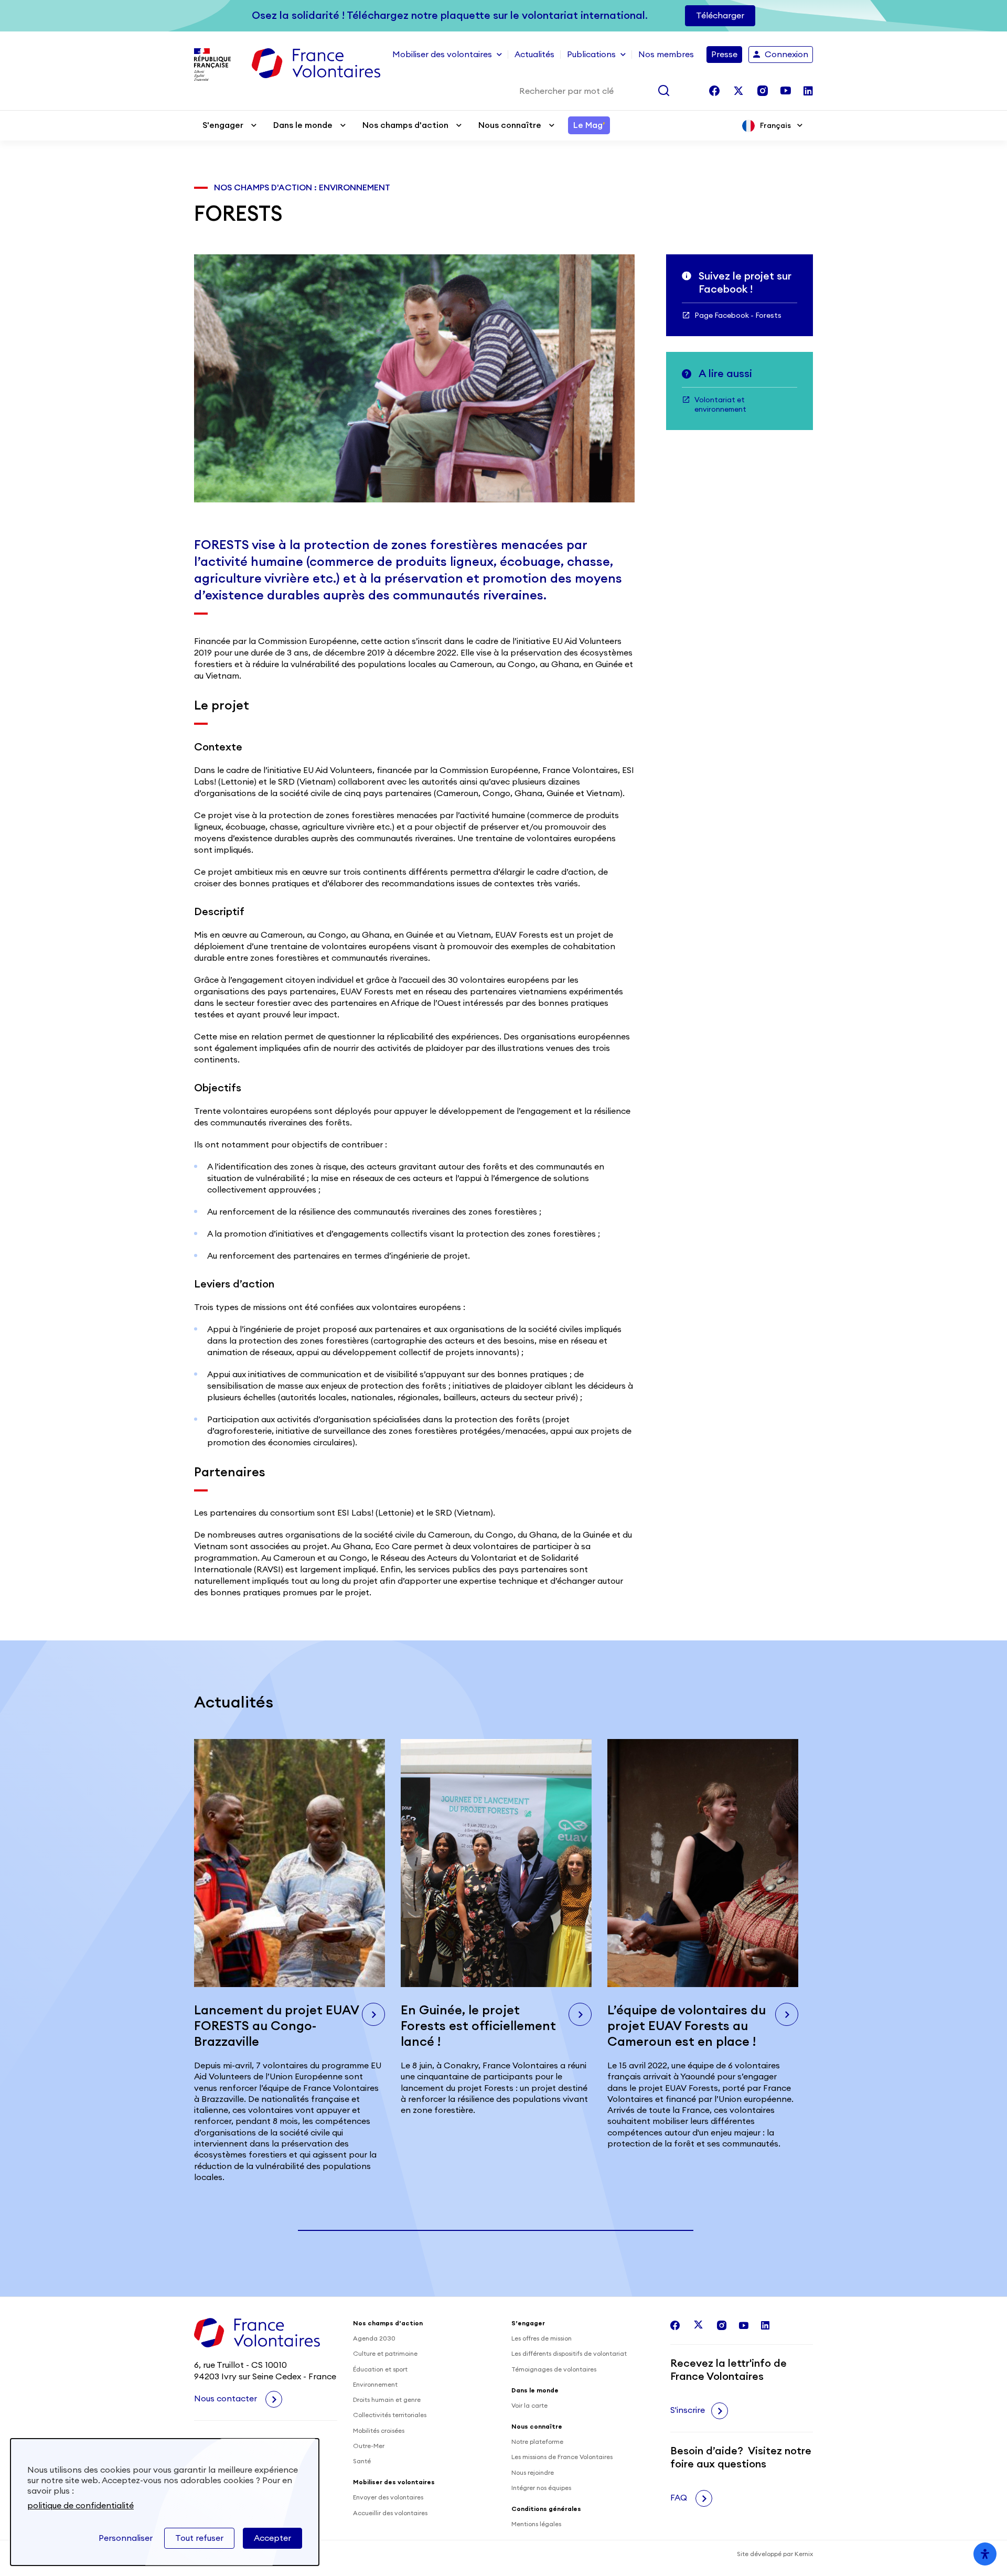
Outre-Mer (369, 2446)
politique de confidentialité (81, 2506)
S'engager (223, 125)
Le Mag (589, 125)
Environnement (375, 2385)
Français (775, 126)
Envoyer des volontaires (388, 2497)
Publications (591, 55)
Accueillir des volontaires (390, 2513)
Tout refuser (199, 2538)
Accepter (272, 2538)
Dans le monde (303, 125)
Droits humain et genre (387, 2400)
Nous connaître (510, 125)
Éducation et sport (380, 2369)
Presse (724, 55)
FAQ (680, 2498)
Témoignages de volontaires (554, 2369)
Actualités (534, 55)
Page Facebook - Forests (738, 316)
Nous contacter (227, 2399)
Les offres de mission (542, 2338)
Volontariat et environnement (720, 405)
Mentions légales (536, 2524)
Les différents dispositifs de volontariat (569, 2354)
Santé (362, 2461)
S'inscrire (688, 2410)
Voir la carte (529, 2406)
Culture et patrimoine (385, 2354)
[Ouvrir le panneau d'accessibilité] (985, 2554)
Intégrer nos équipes (541, 2488)
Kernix (804, 2554)
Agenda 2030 (374, 2338)
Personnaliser (126, 2538)
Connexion (786, 55)
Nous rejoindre (533, 2473)
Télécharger (720, 16)
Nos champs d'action (405, 125)
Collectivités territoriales (390, 2415)
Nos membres (666, 55)
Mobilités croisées (379, 2431)
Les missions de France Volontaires (562, 2457)
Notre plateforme (537, 2442)
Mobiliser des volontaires (442, 55)
